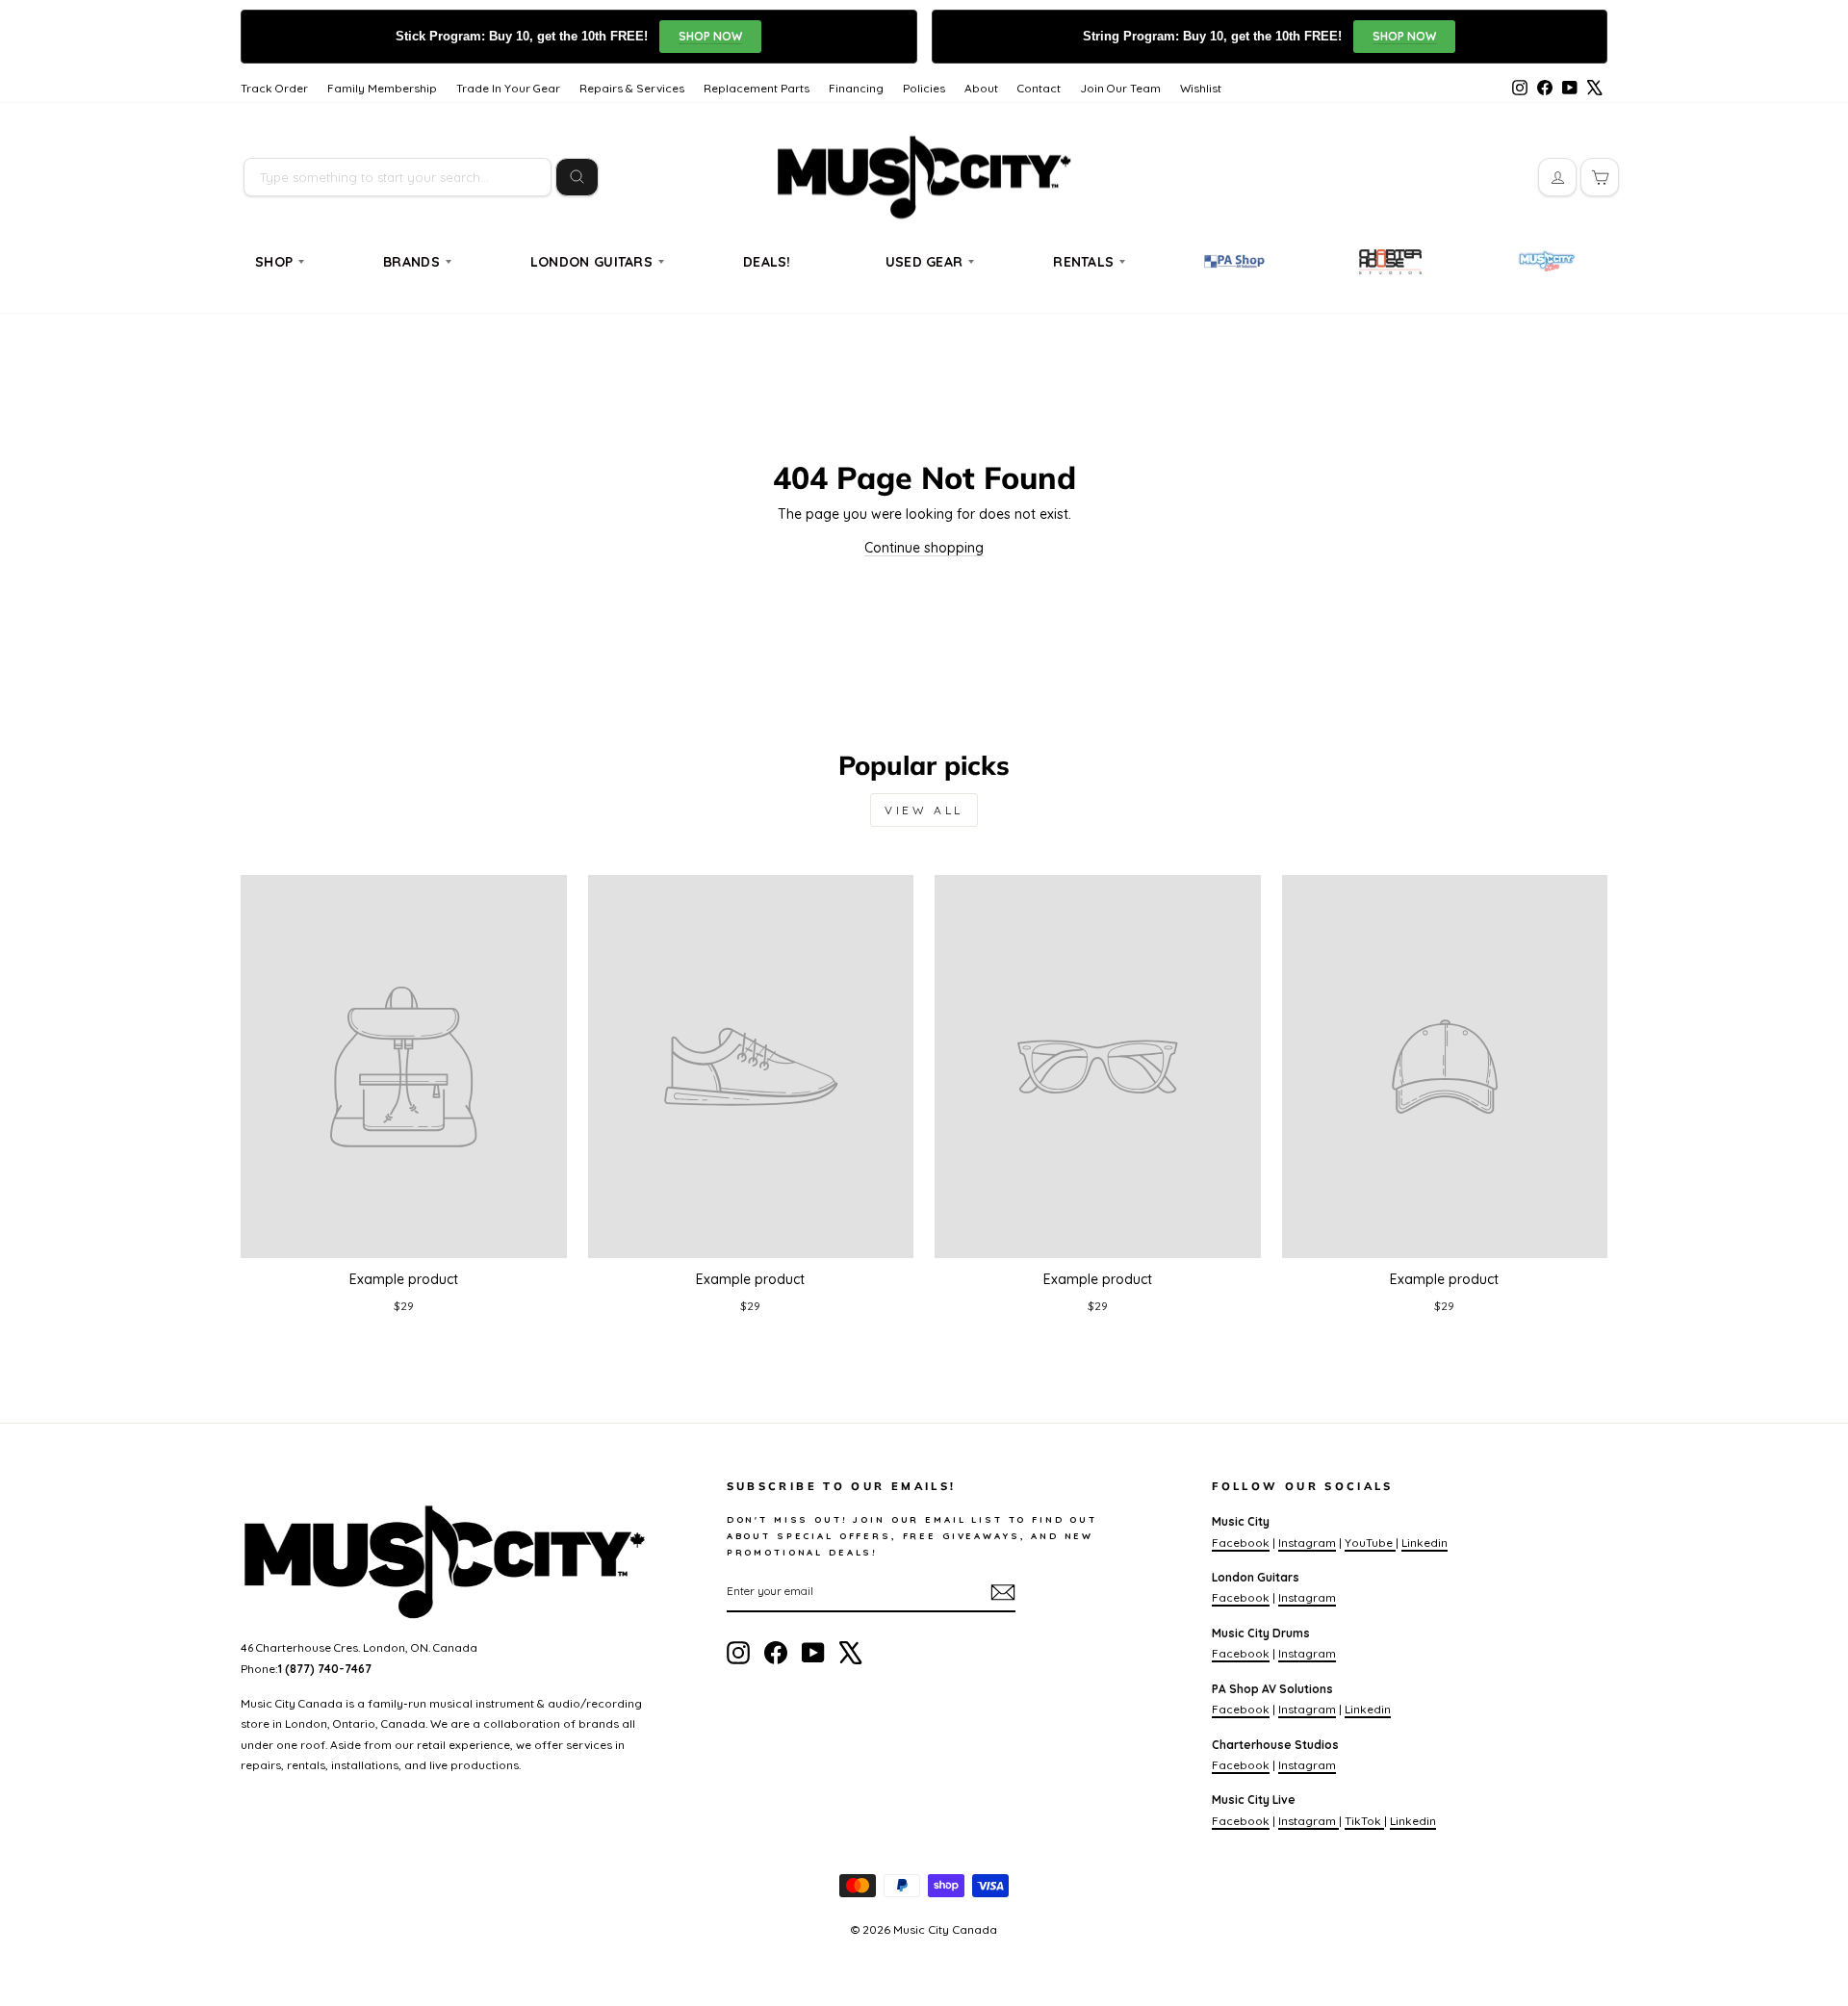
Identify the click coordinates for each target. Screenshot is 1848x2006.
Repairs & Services (632, 88)
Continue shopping (924, 548)
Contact (1039, 88)
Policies (924, 88)
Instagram (1307, 1543)
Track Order (274, 88)
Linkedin (1424, 1543)
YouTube (1370, 1543)
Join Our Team (1120, 88)
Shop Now (710, 36)
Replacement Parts (757, 88)
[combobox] (398, 177)
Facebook (1241, 1543)
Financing (856, 88)
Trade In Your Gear (508, 88)
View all (924, 810)
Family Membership (382, 88)
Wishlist (1201, 88)
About (981, 88)
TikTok (1364, 1821)
